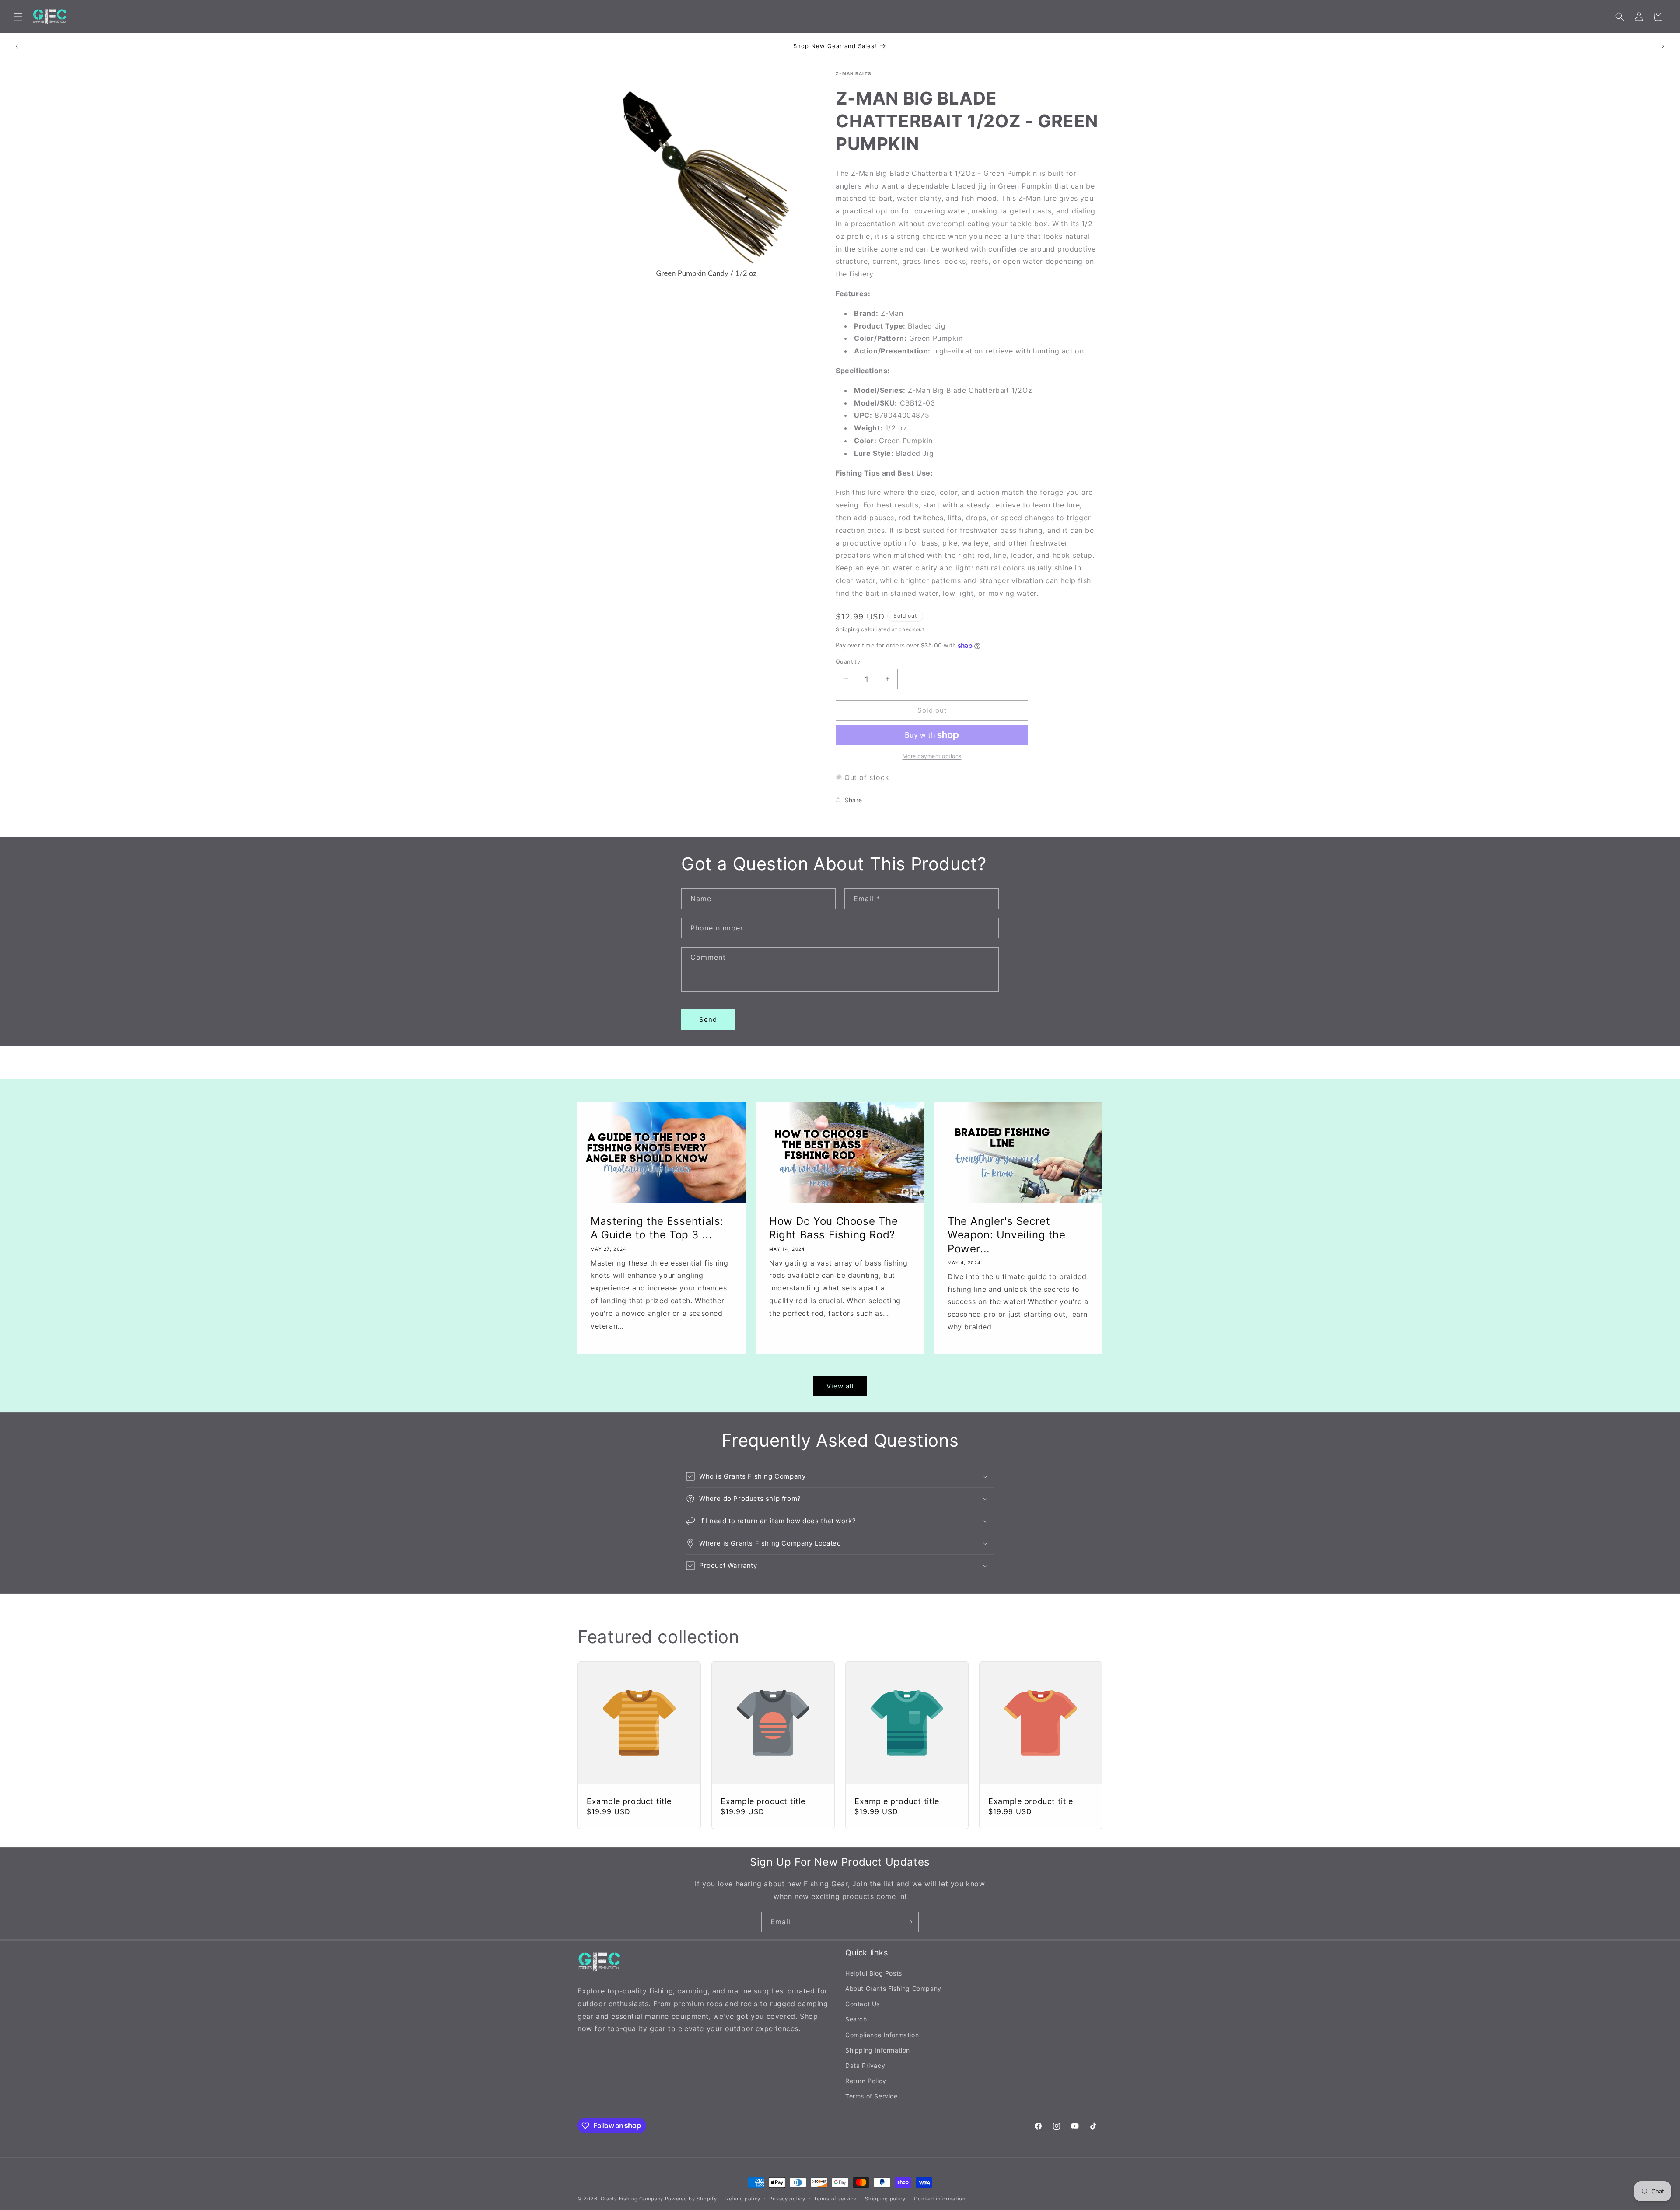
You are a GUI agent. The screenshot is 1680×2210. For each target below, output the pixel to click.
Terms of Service (871, 2096)
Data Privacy (865, 2065)
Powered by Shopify (691, 2199)
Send (708, 1019)
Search (856, 2019)
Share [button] (853, 800)
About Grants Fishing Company (893, 1988)
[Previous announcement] (17, 46)
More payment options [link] (932, 756)
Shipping (848, 629)
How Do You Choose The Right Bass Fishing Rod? (834, 1228)
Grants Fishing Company (632, 2199)
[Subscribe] (909, 1922)
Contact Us (863, 2003)
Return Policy (866, 2080)
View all (840, 1386)
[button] (18, 17)
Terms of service (835, 2198)
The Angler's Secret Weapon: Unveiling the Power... (1007, 1235)
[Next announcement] (1663, 46)
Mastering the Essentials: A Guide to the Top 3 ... (657, 1228)
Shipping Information (878, 2050)
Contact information (940, 2198)
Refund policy (743, 2198)
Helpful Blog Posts (874, 1973)
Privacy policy (787, 2198)
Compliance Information (882, 2034)
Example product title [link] (629, 1801)
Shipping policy (885, 2198)
